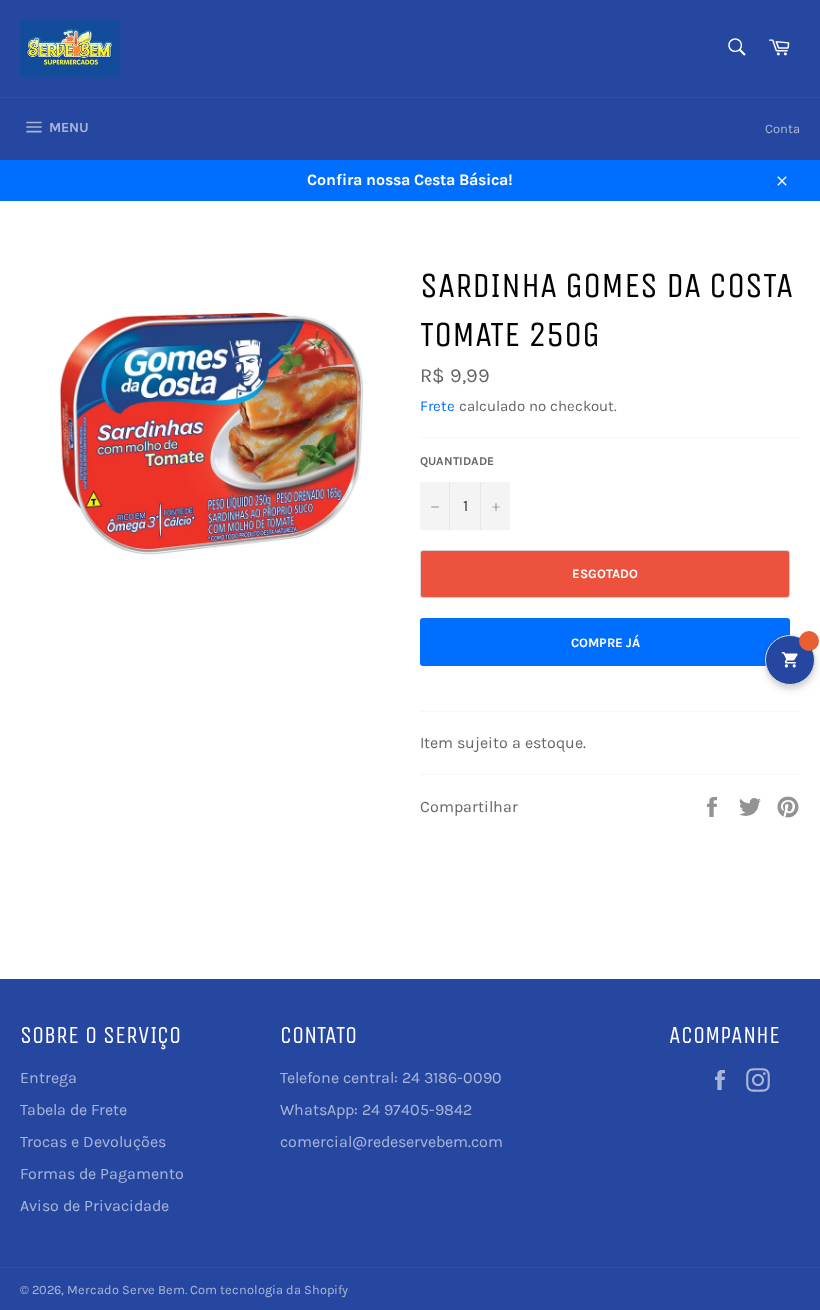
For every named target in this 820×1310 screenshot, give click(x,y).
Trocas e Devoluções (93, 1141)
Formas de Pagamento (102, 1173)
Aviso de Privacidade (94, 1205)
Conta (782, 128)
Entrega (48, 1077)
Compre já (605, 642)
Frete (437, 406)
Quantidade (457, 461)
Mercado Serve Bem (126, 1289)
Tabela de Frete (73, 1109)
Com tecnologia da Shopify (269, 1289)
